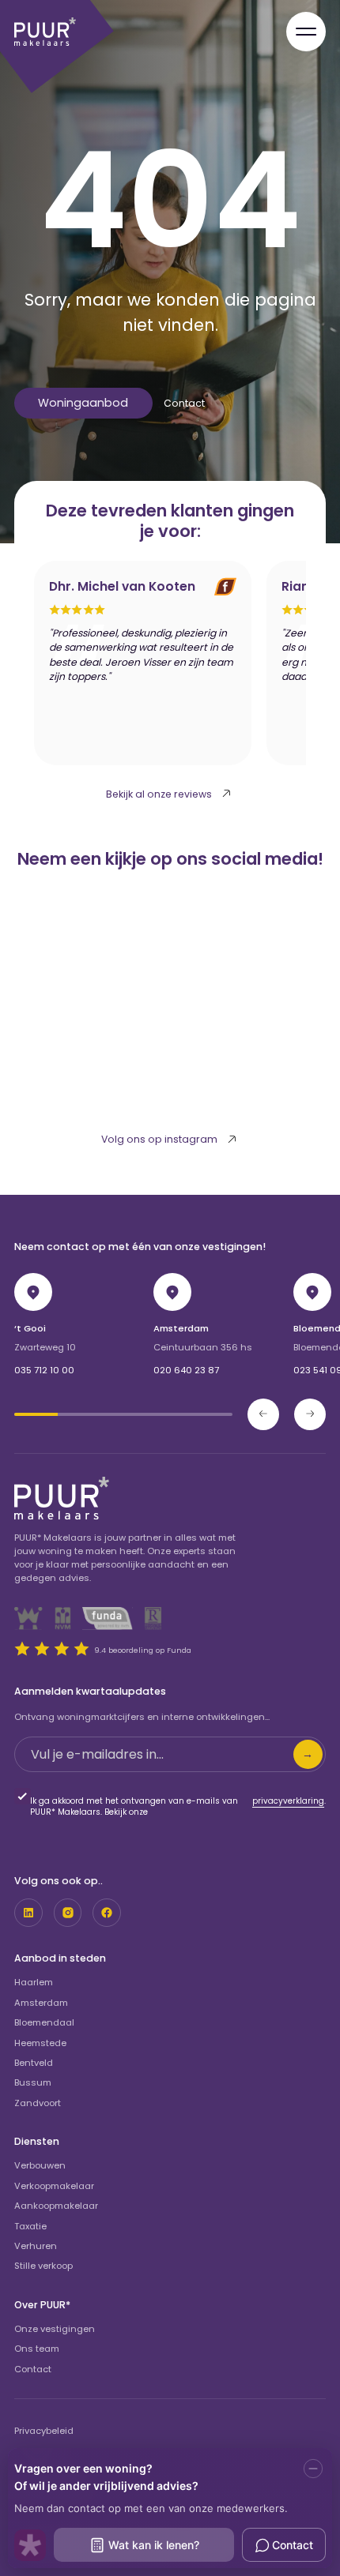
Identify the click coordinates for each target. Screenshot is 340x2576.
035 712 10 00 (44, 1370)
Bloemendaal (44, 2022)
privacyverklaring (288, 1801)
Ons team (37, 2349)
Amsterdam (181, 1328)
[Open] (306, 32)
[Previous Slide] (263, 1414)
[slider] (123, 1414)
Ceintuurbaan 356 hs (203, 1347)
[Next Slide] (310, 1414)
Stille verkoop (43, 2266)
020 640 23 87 (186, 1370)
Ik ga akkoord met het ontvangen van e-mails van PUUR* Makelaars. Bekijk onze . (178, 1807)
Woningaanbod (83, 403)
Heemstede (40, 2043)
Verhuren (36, 2246)
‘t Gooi (30, 1328)
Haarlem (34, 1982)
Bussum (33, 2082)
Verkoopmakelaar (54, 2186)
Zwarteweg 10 (45, 1347)
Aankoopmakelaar (56, 2206)
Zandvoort (38, 2103)
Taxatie (30, 2226)
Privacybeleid (44, 2431)
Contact (184, 403)
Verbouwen (40, 2165)
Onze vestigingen (55, 2329)
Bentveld (34, 2063)
